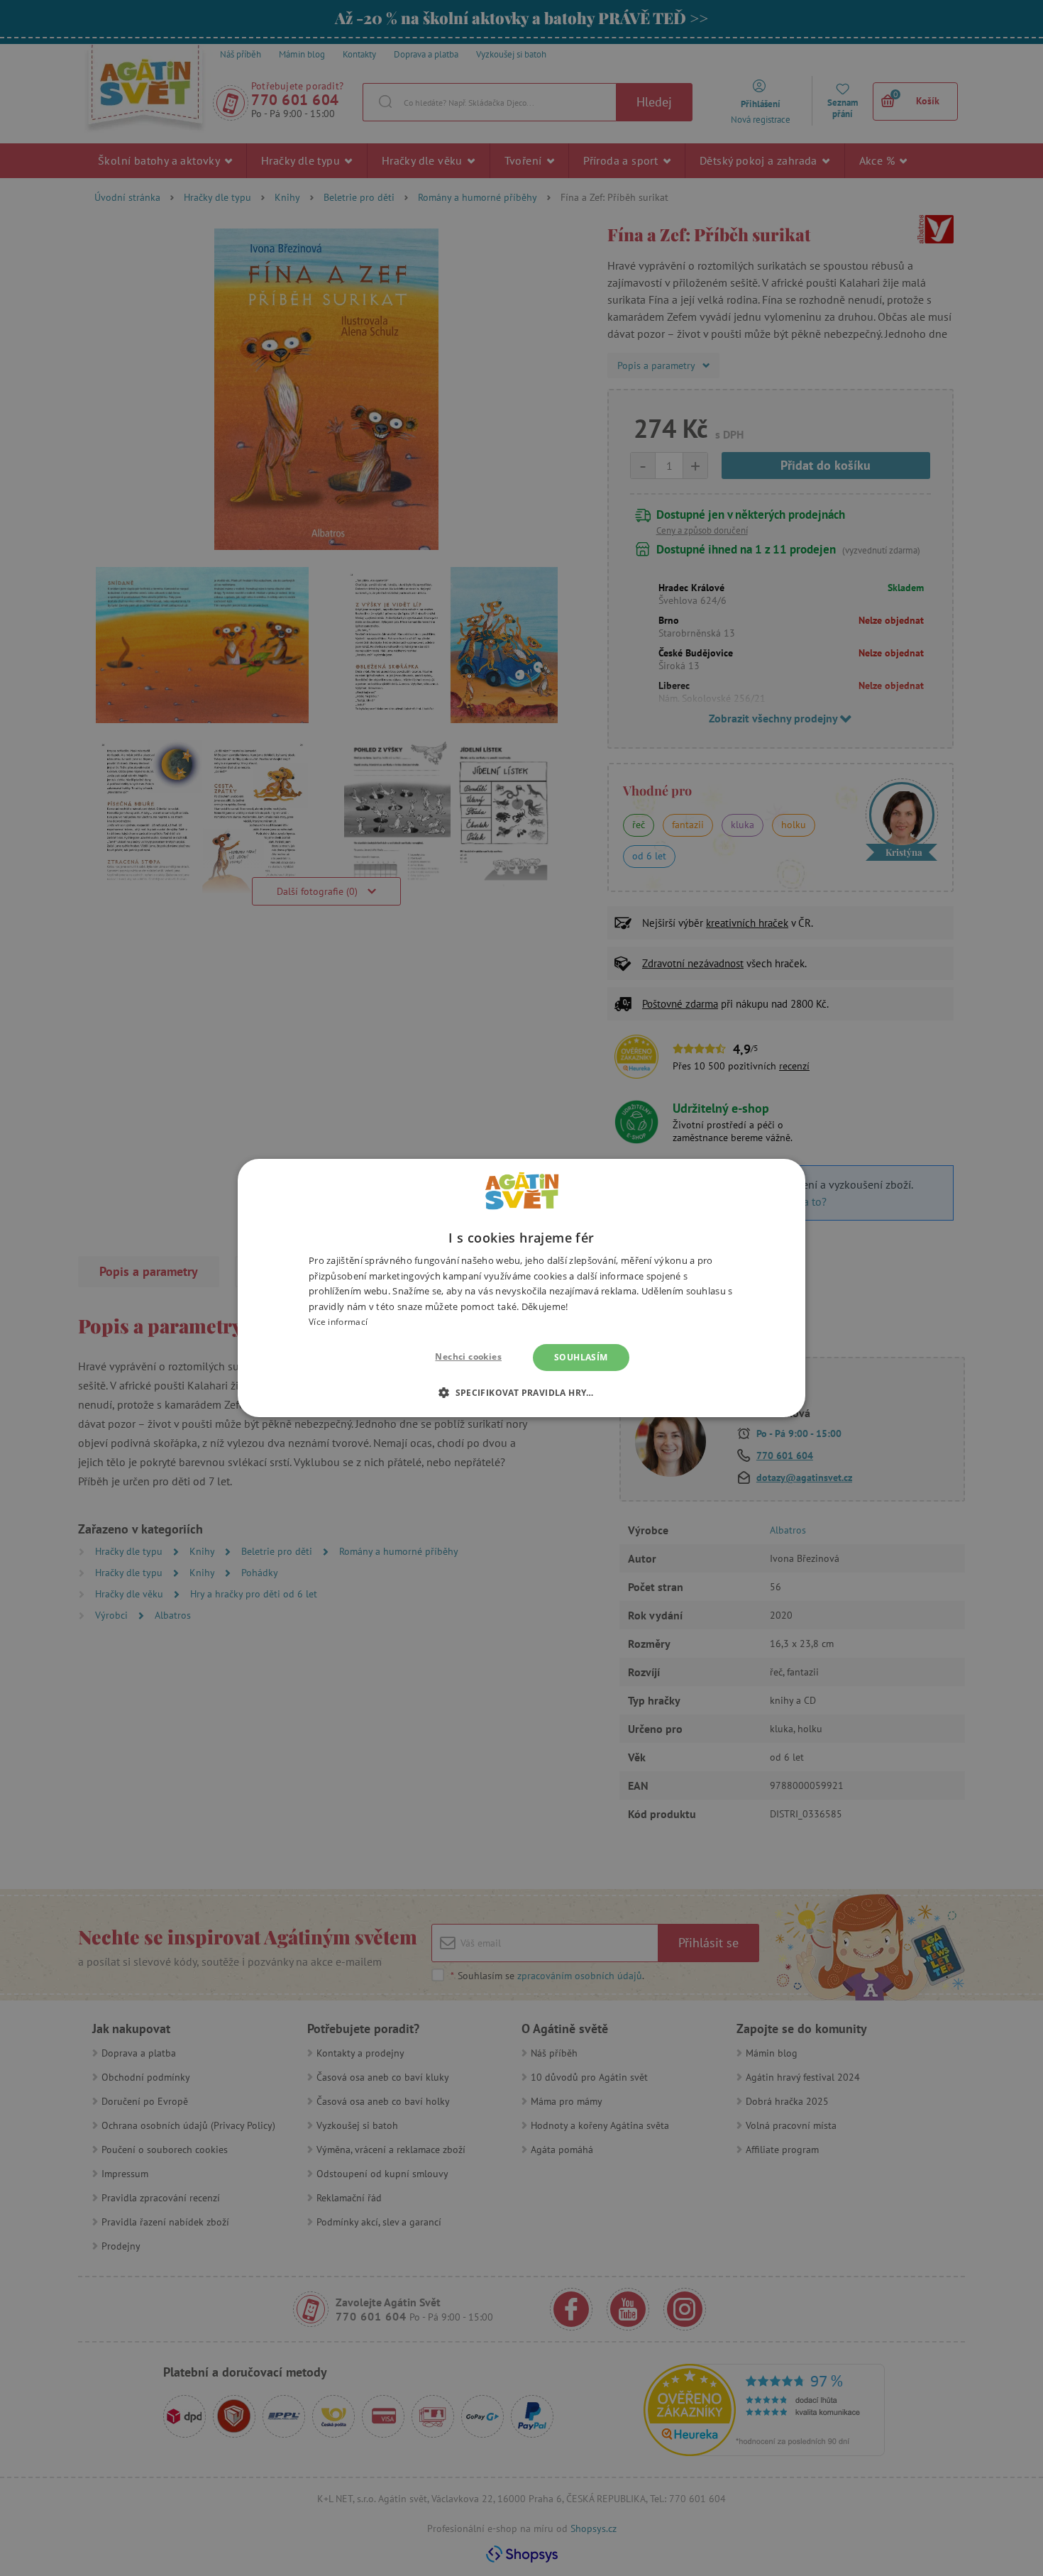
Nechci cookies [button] (468, 1356)
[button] (521, 1392)
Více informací (338, 1322)
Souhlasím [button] (581, 1357)
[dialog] (521, 1288)
